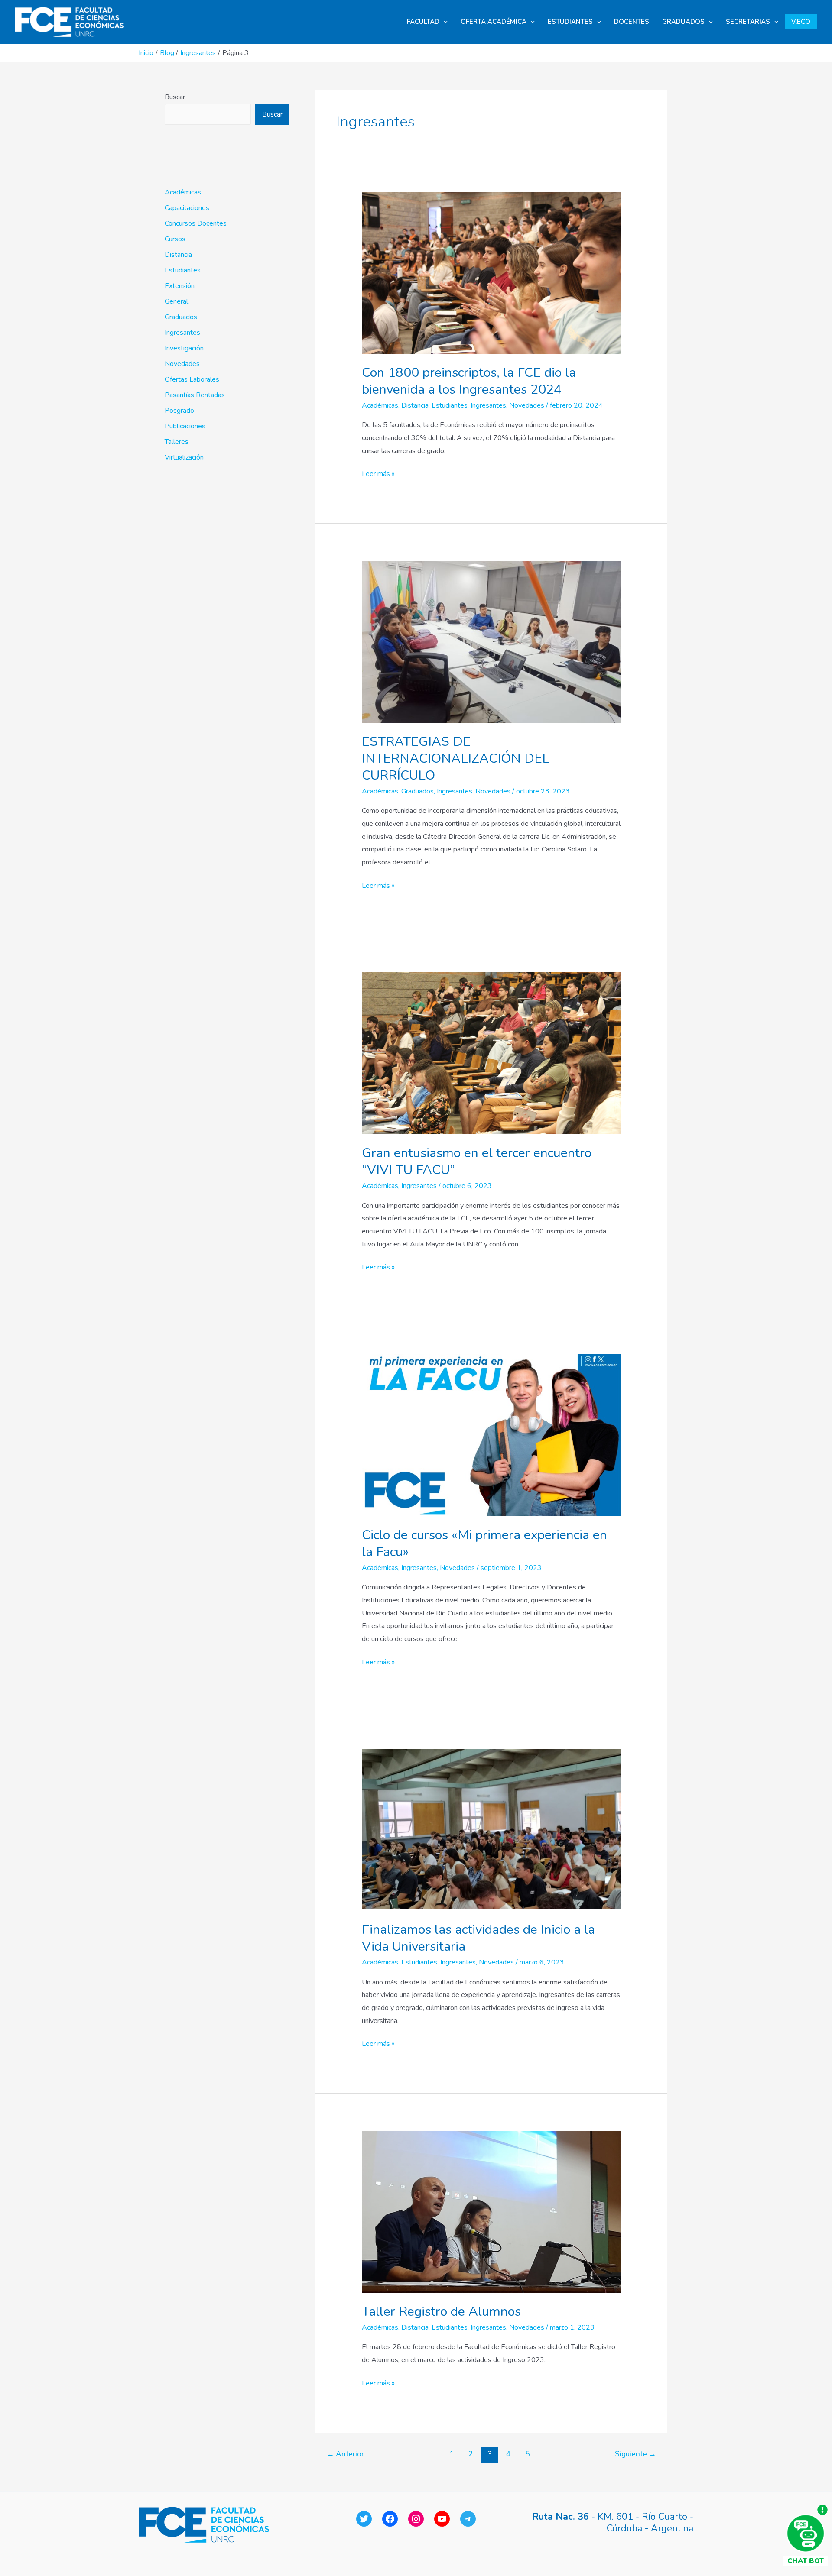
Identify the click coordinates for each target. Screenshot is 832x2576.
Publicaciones (185, 426)
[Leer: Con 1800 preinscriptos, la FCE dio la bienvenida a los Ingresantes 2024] (492, 272)
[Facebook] (390, 2519)
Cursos (175, 239)
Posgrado (179, 411)
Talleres (177, 442)
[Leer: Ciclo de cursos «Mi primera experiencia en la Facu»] (492, 1435)
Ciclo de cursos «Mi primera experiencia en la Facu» (484, 1544)
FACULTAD (423, 22)
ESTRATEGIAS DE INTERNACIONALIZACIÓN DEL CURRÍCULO (456, 759)
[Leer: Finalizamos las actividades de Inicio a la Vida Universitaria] (492, 1829)
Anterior (345, 2454)
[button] (444, 22)
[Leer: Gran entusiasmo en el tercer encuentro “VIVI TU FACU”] (492, 1053)
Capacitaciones (187, 208)
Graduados (181, 317)
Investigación (184, 348)
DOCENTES (632, 22)
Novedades (182, 364)
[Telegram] (468, 2519)
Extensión (180, 286)
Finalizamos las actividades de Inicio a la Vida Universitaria (478, 1938)
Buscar (175, 97)
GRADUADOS (683, 22)
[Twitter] (364, 2519)
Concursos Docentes (196, 223)
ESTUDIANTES (570, 22)
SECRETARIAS (748, 22)
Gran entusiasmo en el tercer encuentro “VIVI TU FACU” (477, 1162)
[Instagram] (416, 2519)
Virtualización (184, 457)
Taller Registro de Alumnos (441, 2312)
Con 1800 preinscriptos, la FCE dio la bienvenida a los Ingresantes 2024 (469, 381)
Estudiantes (183, 270)
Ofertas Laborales (192, 379)
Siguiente (635, 2454)
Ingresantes (182, 333)
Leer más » (378, 473)
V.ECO (801, 22)
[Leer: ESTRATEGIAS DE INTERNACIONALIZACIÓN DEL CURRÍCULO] (492, 641)
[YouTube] (442, 2519)
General (176, 301)
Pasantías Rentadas (195, 395)
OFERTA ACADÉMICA (494, 22)
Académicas (183, 192)
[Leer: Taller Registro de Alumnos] (492, 2211)
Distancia (178, 255)
